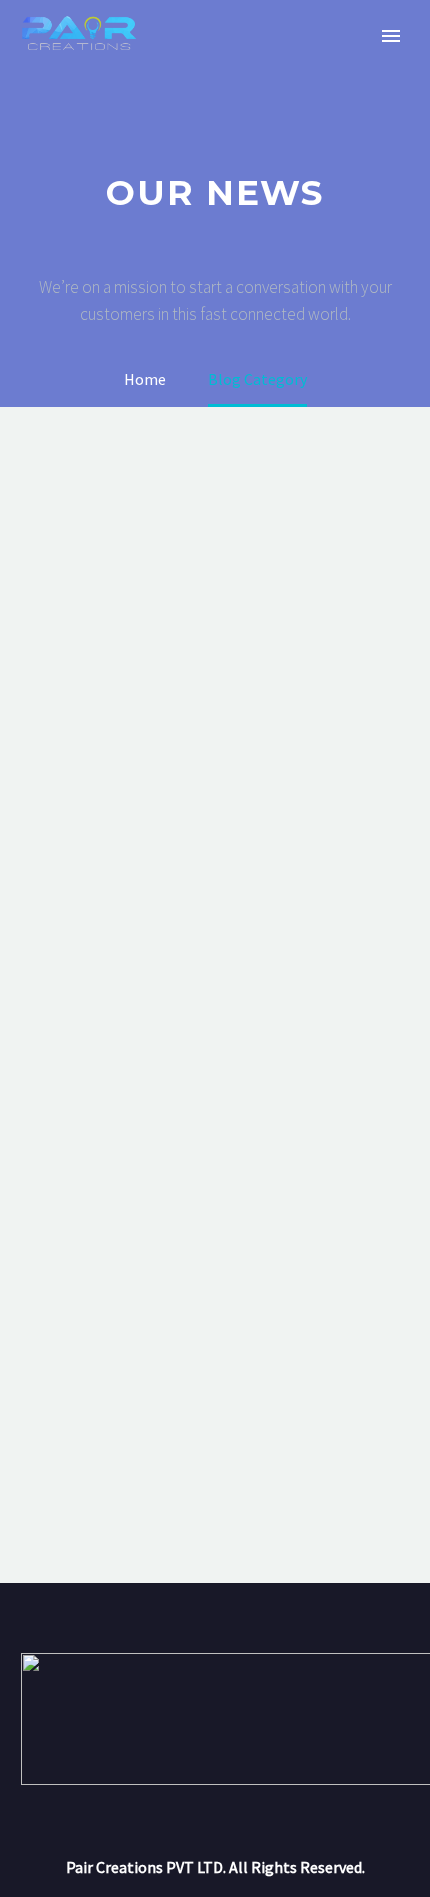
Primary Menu (391, 36)
